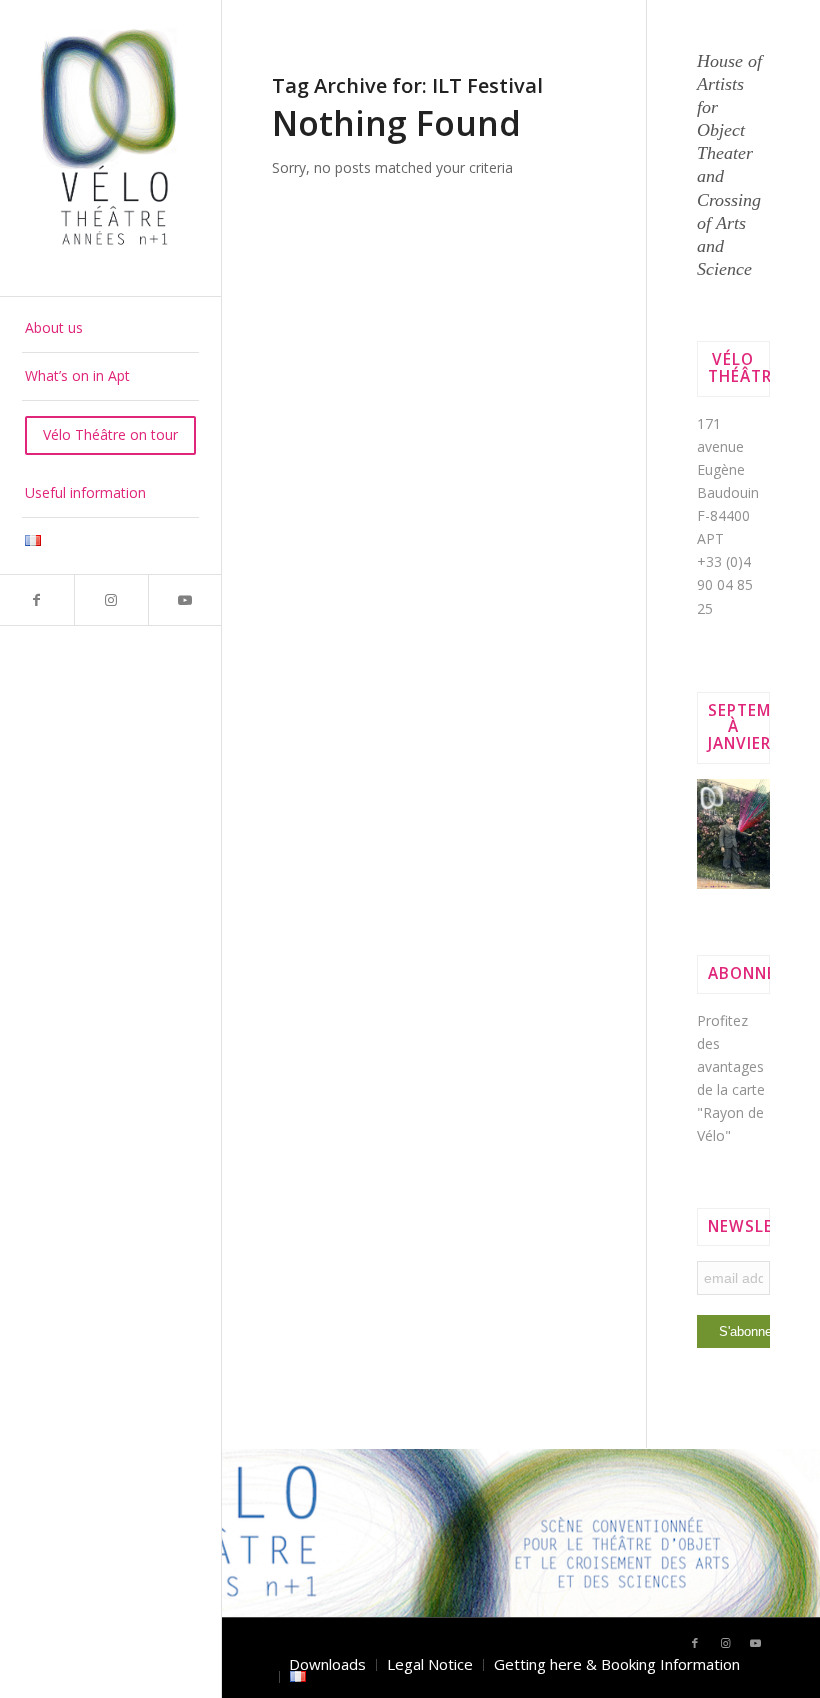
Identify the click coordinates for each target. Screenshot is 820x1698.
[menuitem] (110, 329)
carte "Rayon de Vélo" (731, 1112)
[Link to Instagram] (111, 600)
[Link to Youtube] (185, 600)
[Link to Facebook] (37, 600)
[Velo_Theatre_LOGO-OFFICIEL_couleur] (110, 147)
